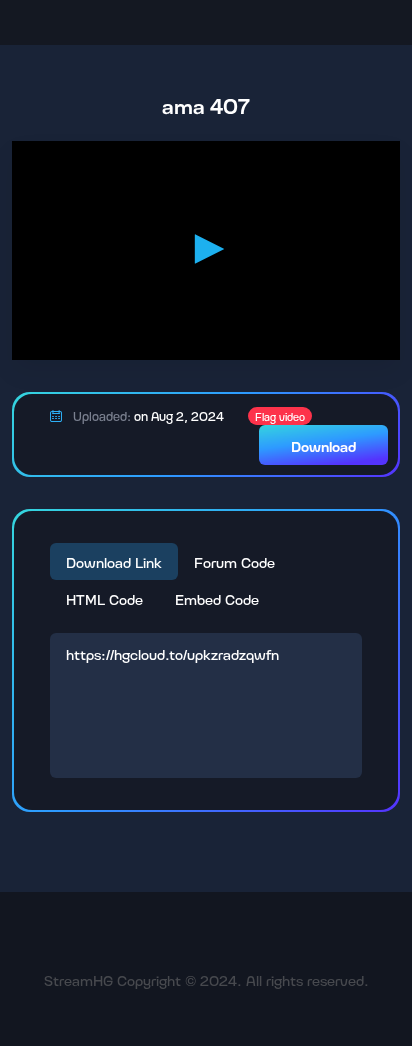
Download (323, 445)
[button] (206, 249)
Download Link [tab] (114, 561)
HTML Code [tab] (104, 598)
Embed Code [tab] (217, 598)
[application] (206, 250)
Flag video (280, 416)
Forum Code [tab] (234, 561)
